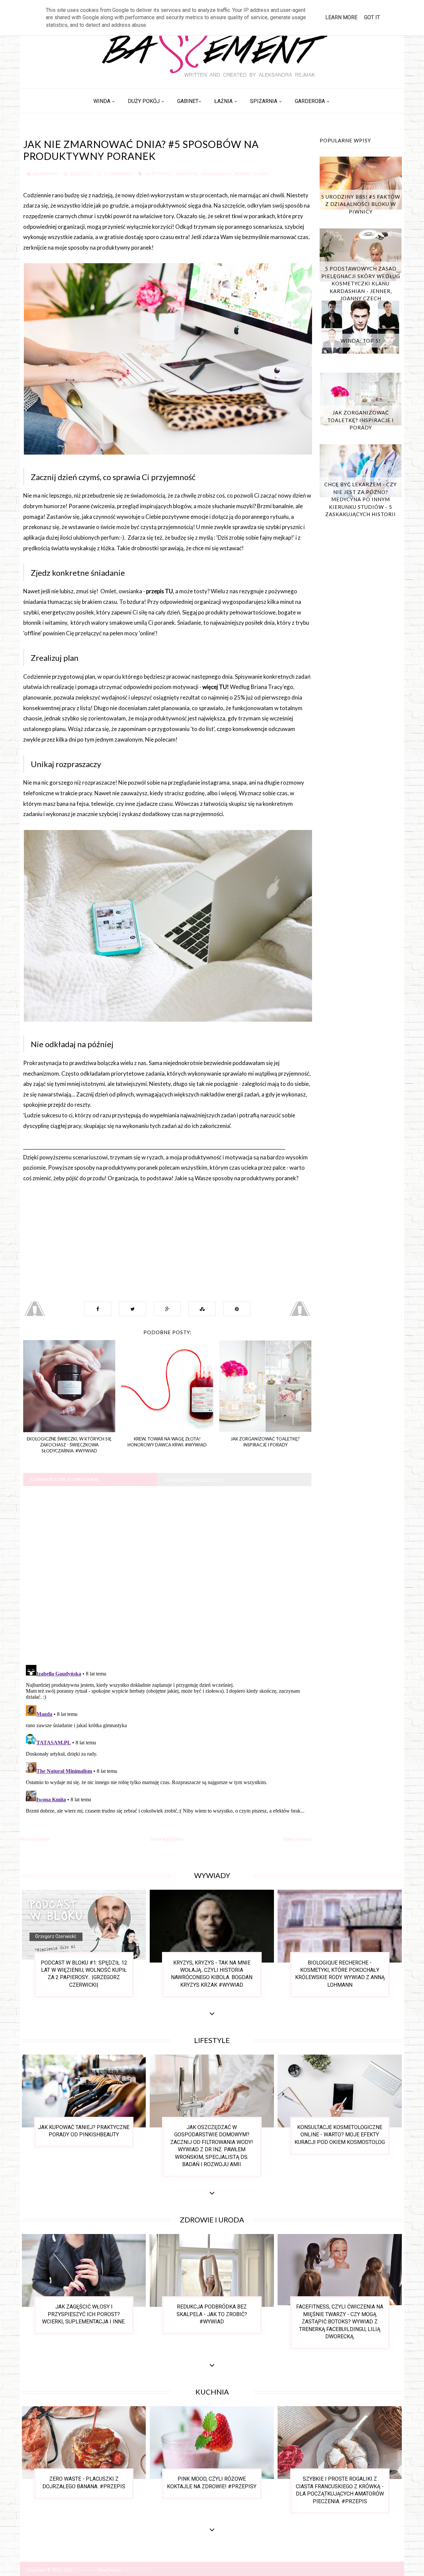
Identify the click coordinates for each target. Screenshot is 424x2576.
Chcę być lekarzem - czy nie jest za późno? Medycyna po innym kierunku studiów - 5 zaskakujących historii (361, 499)
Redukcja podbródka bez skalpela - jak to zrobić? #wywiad (212, 2314)
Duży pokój (144, 101)
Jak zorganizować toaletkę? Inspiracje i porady (361, 420)
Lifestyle (187, 174)
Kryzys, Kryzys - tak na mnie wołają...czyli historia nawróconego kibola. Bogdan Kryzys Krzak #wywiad (212, 1974)
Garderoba (310, 101)
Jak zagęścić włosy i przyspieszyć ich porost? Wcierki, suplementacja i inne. (84, 2314)
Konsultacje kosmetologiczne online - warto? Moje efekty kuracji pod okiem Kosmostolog (340, 2135)
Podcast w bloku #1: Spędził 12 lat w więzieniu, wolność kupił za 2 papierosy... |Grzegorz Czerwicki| (84, 1974)
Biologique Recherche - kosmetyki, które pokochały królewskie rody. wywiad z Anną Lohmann (340, 1974)
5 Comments (119, 174)
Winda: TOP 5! (361, 341)
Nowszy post (35, 1839)
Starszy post (297, 1839)
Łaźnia (223, 101)
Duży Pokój (159, 174)
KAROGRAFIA (137, 2570)
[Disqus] (167, 1574)
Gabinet (188, 101)
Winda (102, 101)
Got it (372, 17)
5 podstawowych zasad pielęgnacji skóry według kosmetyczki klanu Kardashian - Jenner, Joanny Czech (361, 283)
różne (243, 174)
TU (169, 591)
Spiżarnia (264, 101)
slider (261, 174)
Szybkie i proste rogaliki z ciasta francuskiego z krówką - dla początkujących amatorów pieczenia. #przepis (340, 2490)
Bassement (87, 2570)
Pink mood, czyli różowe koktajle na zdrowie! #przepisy (212, 2482)
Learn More (341, 17)
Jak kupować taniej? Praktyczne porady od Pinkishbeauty (84, 2131)
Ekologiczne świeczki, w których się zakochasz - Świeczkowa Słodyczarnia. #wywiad (69, 1445)
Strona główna (167, 1839)
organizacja (216, 174)
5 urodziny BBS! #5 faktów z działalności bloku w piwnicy (361, 204)
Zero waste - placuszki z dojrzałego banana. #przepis (84, 2482)
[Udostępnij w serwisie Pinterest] (237, 1309)
